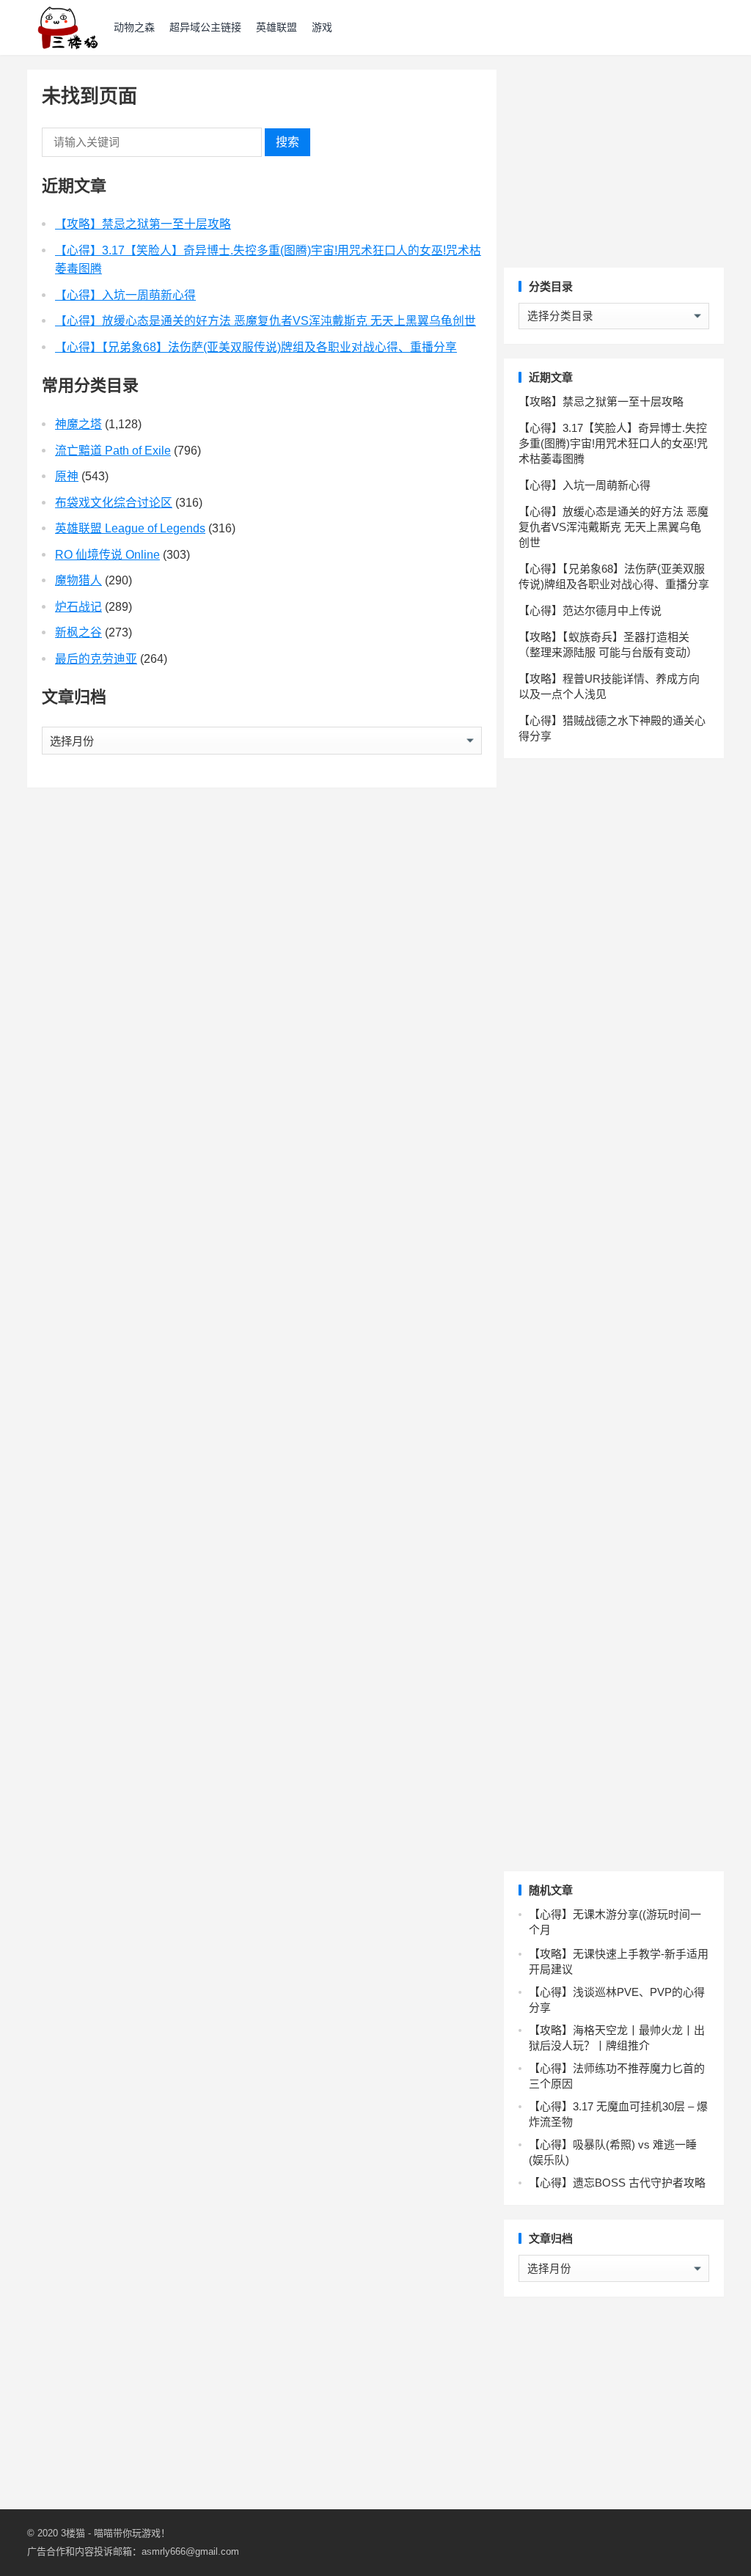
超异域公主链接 (205, 27)
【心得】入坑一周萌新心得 (125, 295)
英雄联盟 (276, 27)
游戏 (322, 27)
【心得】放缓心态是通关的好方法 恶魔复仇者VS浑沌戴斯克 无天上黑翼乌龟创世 (265, 321)
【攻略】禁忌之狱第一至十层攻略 (143, 224)
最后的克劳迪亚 (96, 659)
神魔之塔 (78, 424)
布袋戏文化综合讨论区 (114, 503)
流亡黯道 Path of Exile (113, 451)
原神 (67, 476)
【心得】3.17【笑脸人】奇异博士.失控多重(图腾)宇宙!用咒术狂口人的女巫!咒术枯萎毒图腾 (613, 443)
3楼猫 (73, 2533)
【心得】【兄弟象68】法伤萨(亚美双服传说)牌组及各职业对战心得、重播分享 (256, 347)
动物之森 (134, 27)
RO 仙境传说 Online (107, 555)
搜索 (287, 142)
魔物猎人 (78, 580)
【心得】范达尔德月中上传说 (590, 610)
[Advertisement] (614, 161)
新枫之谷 (78, 632)
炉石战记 (78, 607)
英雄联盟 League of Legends (130, 528)
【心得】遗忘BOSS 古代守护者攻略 (617, 2183)
